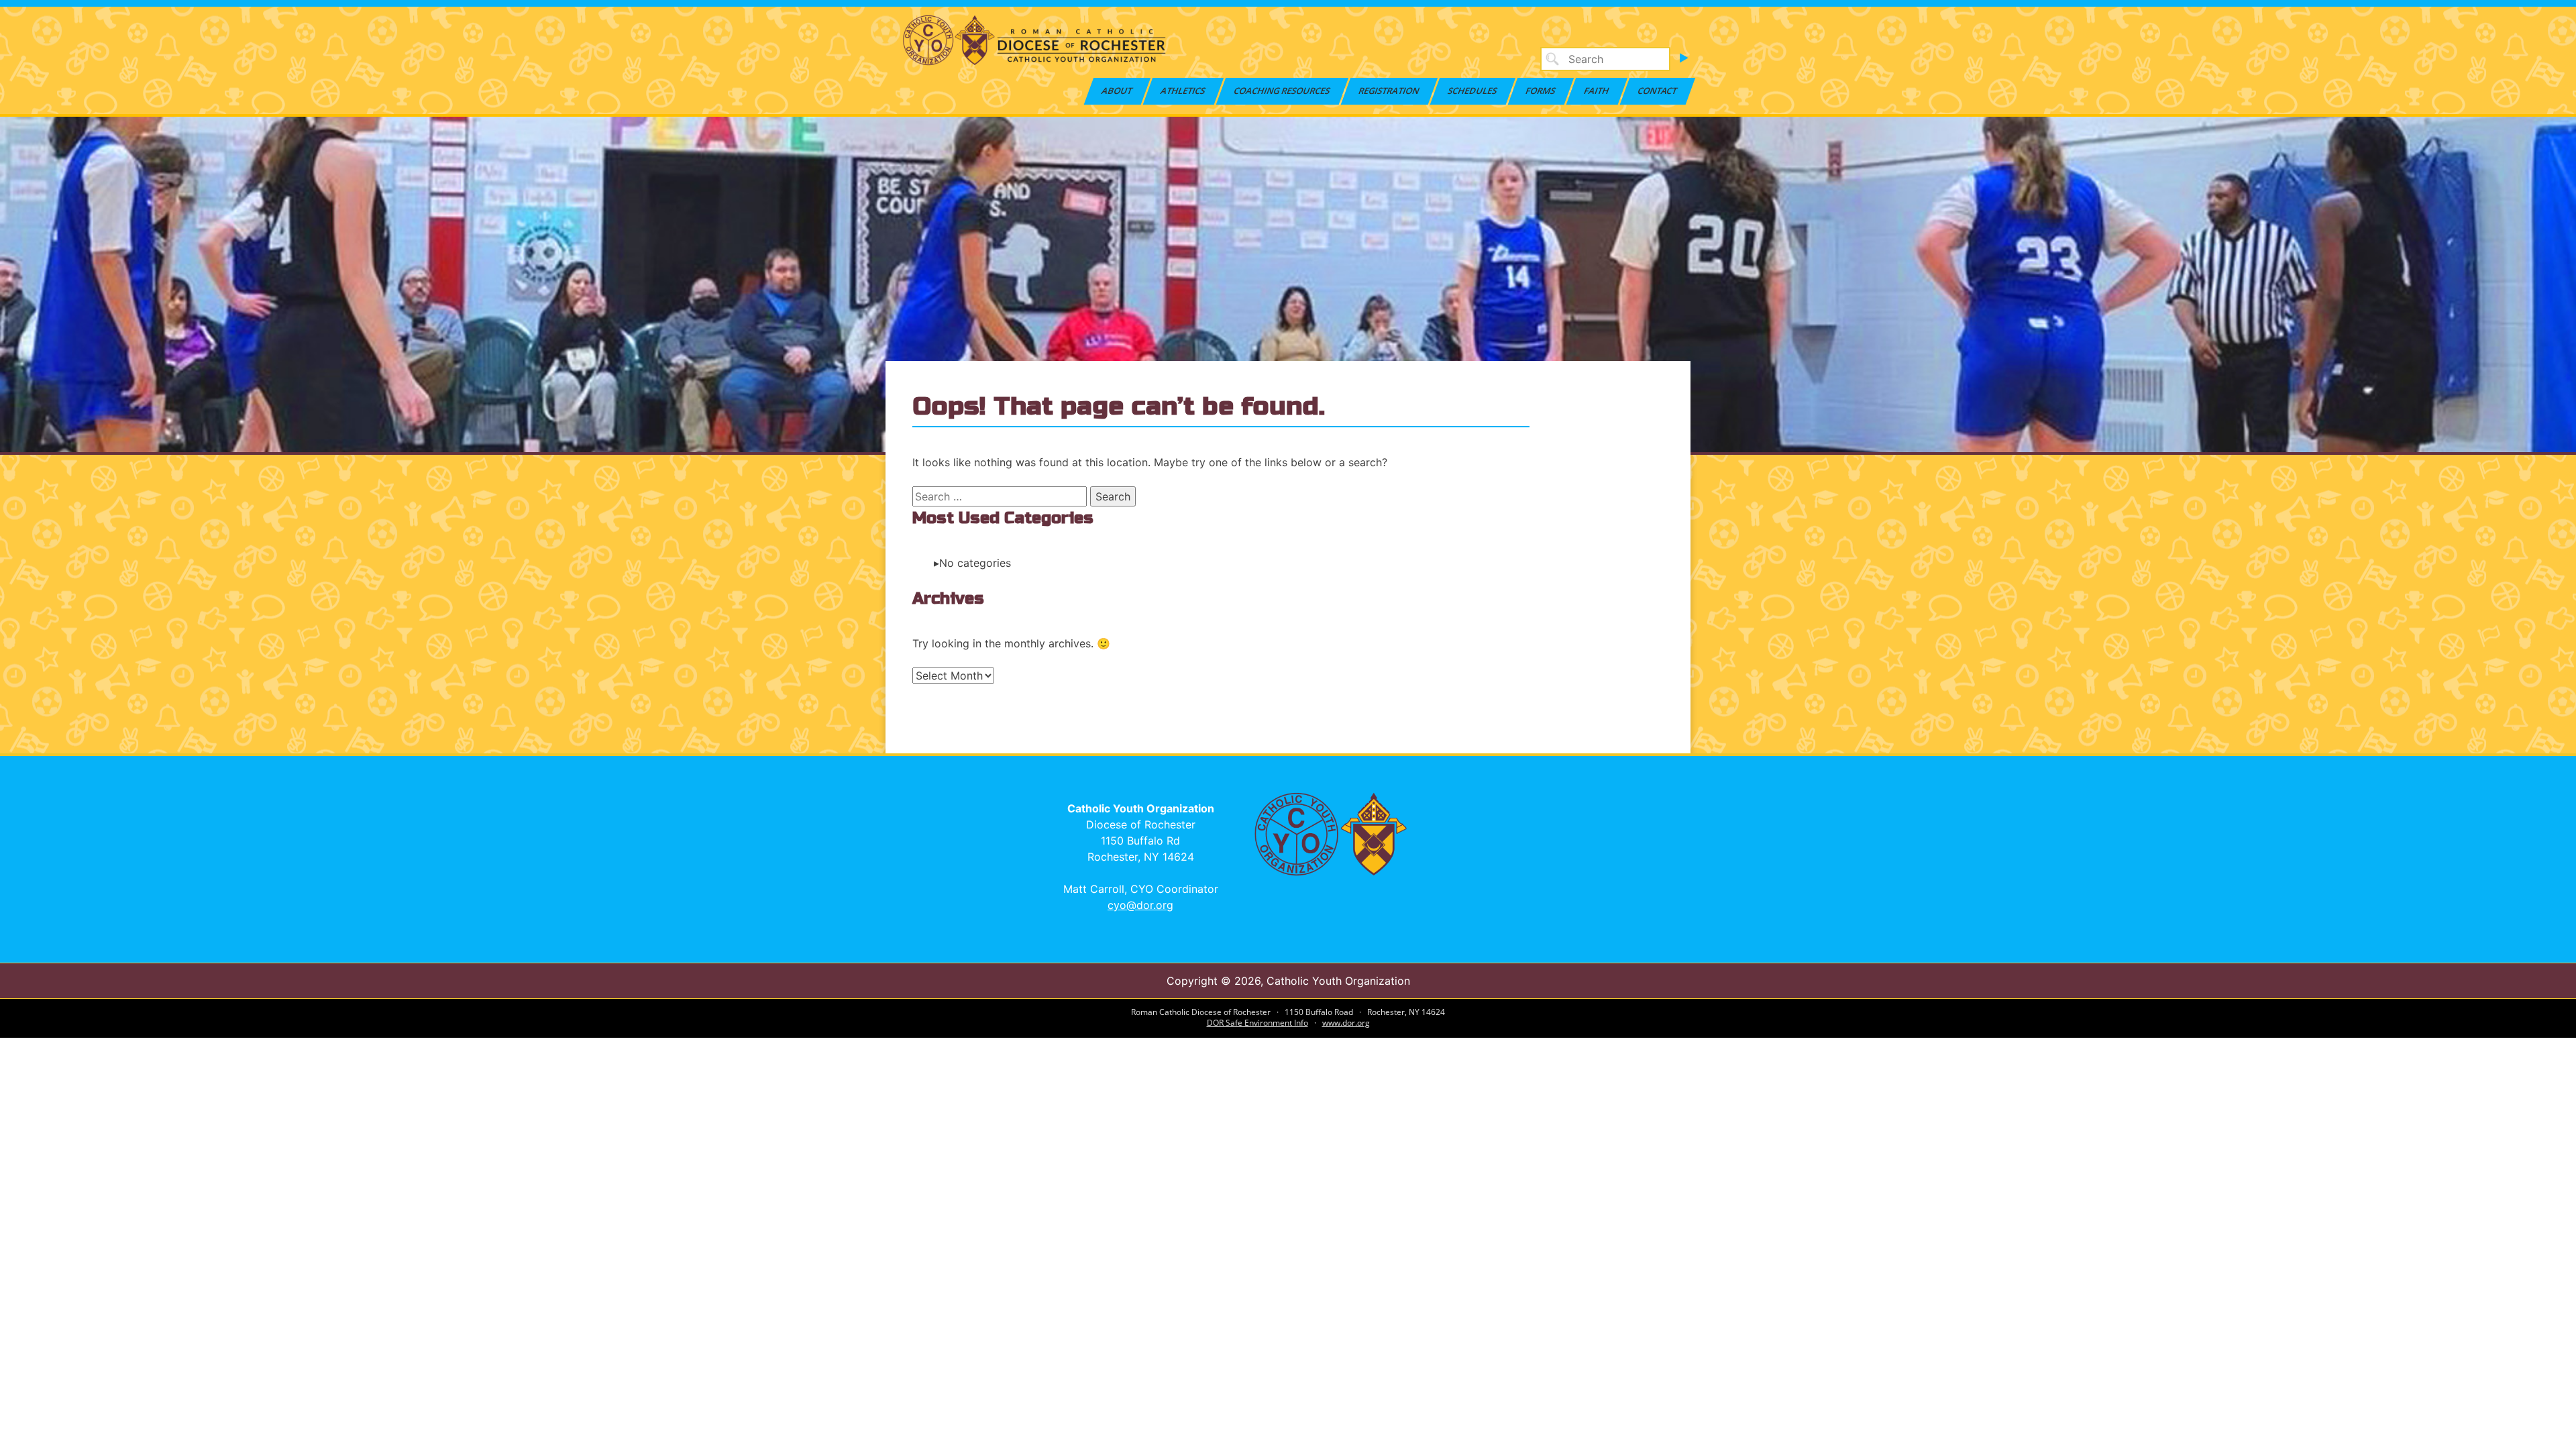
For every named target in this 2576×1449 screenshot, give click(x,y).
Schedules (1473, 91)
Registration (1390, 91)
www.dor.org (1346, 1023)
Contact (1658, 91)
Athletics (1184, 91)
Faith (1597, 91)
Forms (1541, 91)
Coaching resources (1283, 91)
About (1118, 91)
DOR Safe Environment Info (1257, 1023)
